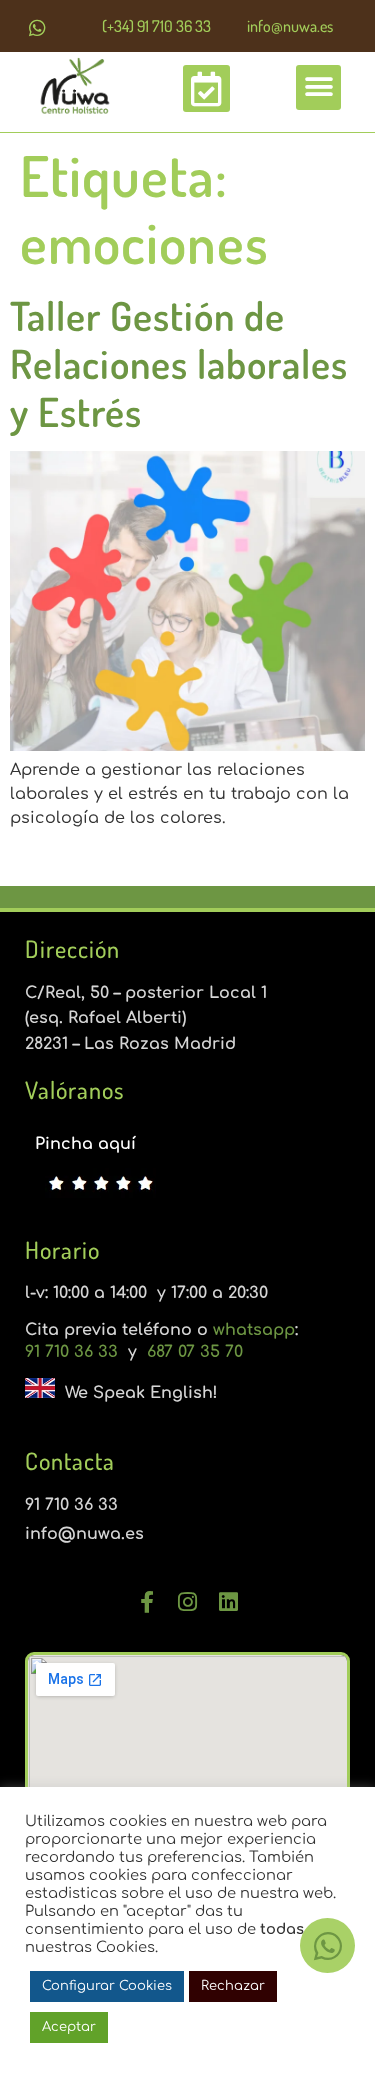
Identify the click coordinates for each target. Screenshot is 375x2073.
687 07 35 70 (192, 1352)
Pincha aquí (85, 1144)
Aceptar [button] (69, 2027)
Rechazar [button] (233, 1986)
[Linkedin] (229, 1602)
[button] (318, 87)
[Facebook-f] (147, 1602)
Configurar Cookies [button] (107, 1986)
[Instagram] (188, 1602)
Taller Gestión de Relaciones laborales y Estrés (179, 363)
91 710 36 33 (74, 1352)
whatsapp (254, 1330)
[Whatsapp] (37, 27)
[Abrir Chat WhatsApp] (327, 1945)
